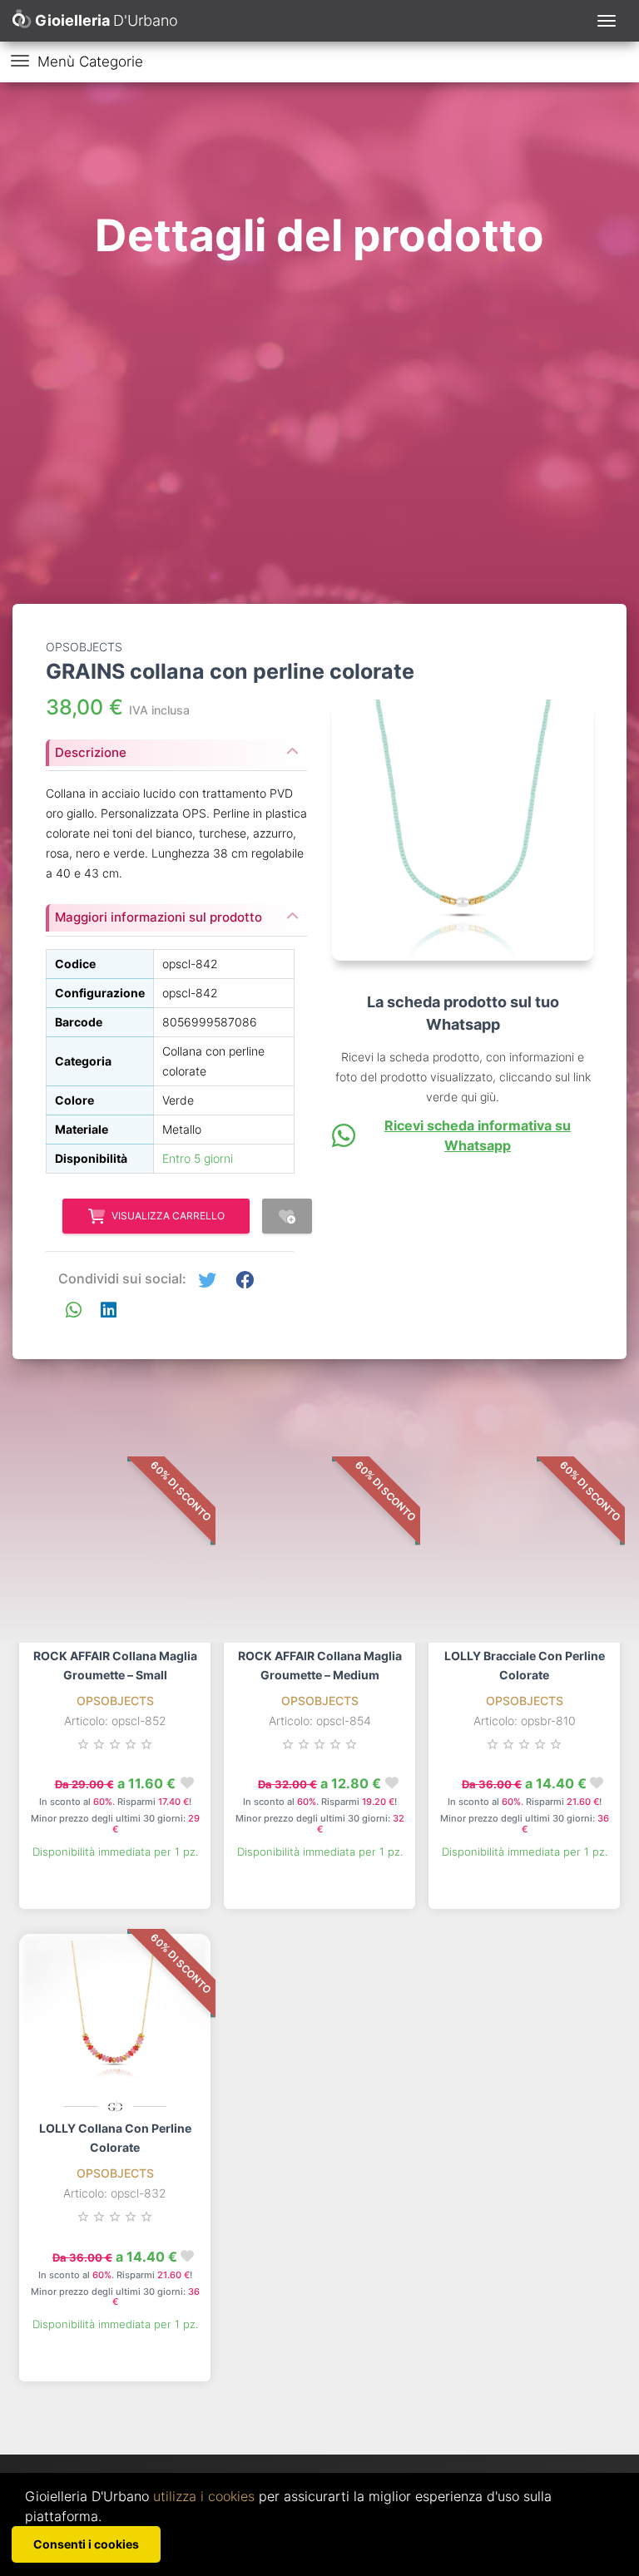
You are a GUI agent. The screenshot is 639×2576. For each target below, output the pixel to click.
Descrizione (91, 752)
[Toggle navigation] (607, 21)
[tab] (176, 748)
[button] (207, 1281)
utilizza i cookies (204, 2496)
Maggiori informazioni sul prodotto (159, 917)
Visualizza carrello (168, 1216)
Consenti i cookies (86, 2544)
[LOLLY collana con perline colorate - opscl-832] (115, 2016)
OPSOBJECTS (115, 1701)
